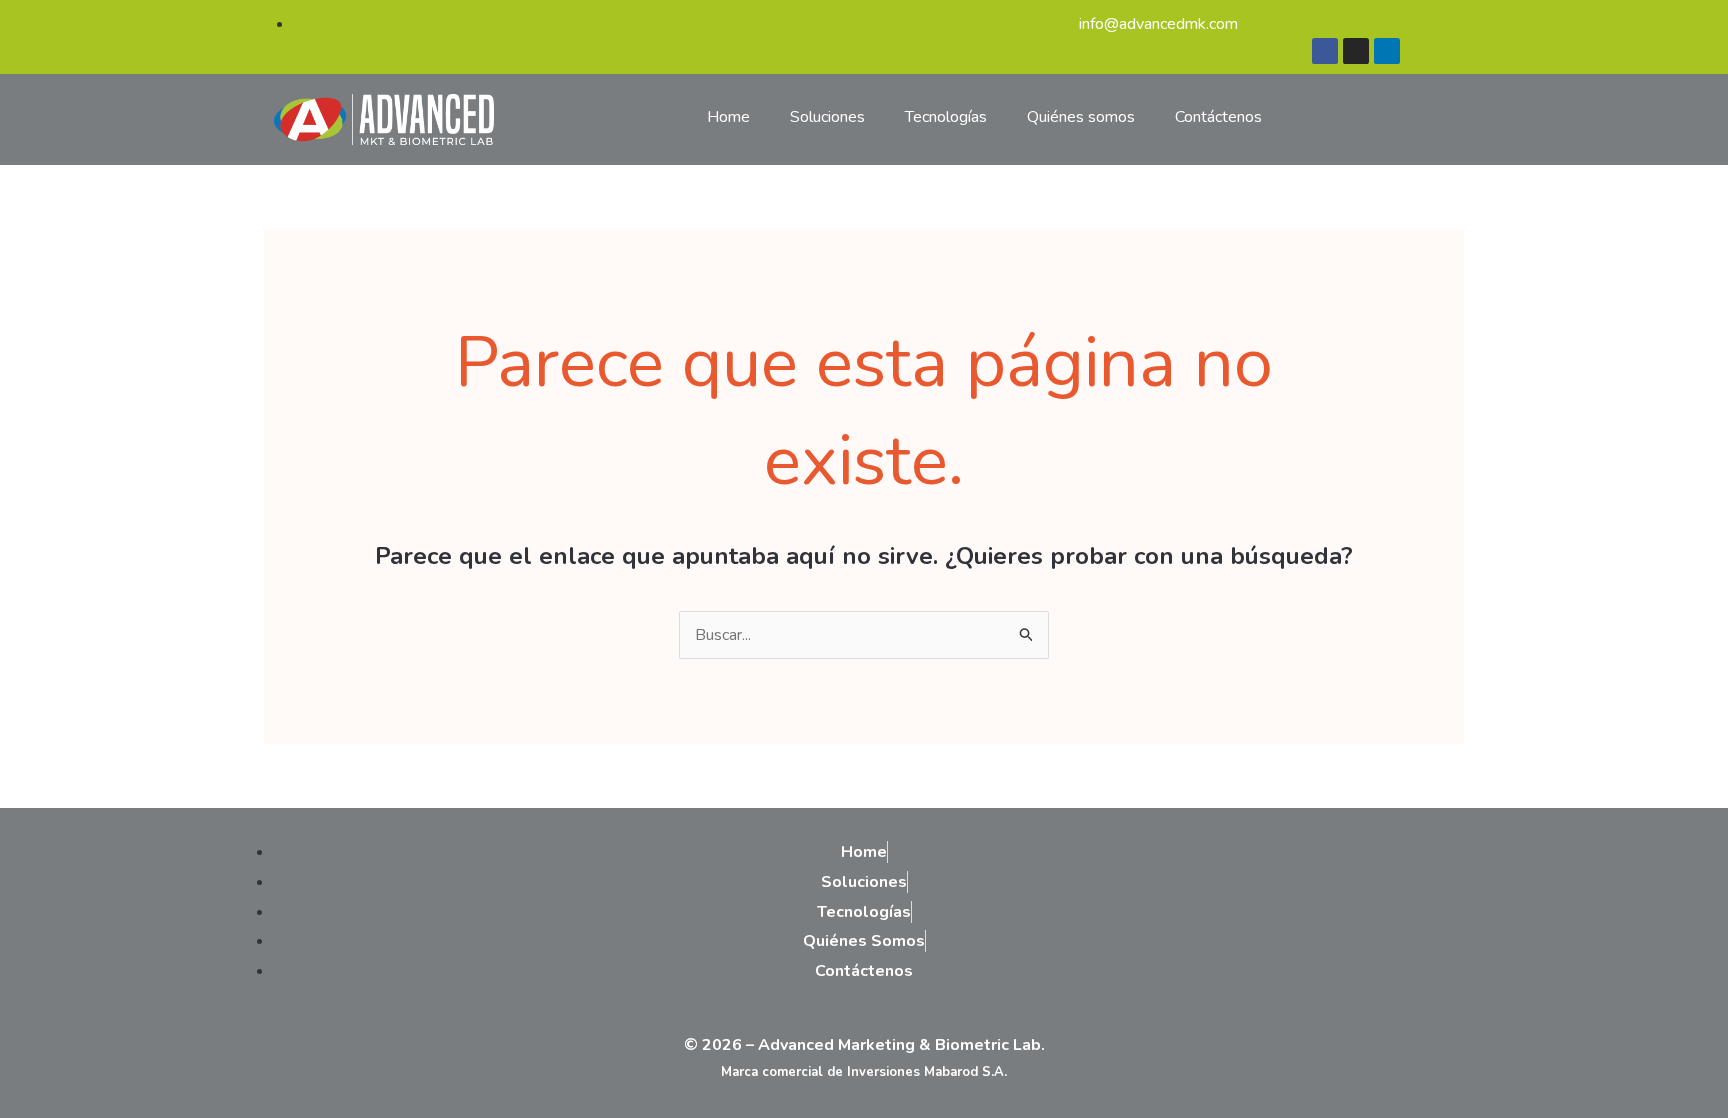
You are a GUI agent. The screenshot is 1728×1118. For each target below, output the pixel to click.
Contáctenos (1218, 117)
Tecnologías (946, 117)
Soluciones (827, 117)
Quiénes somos (1081, 117)
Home (728, 117)
